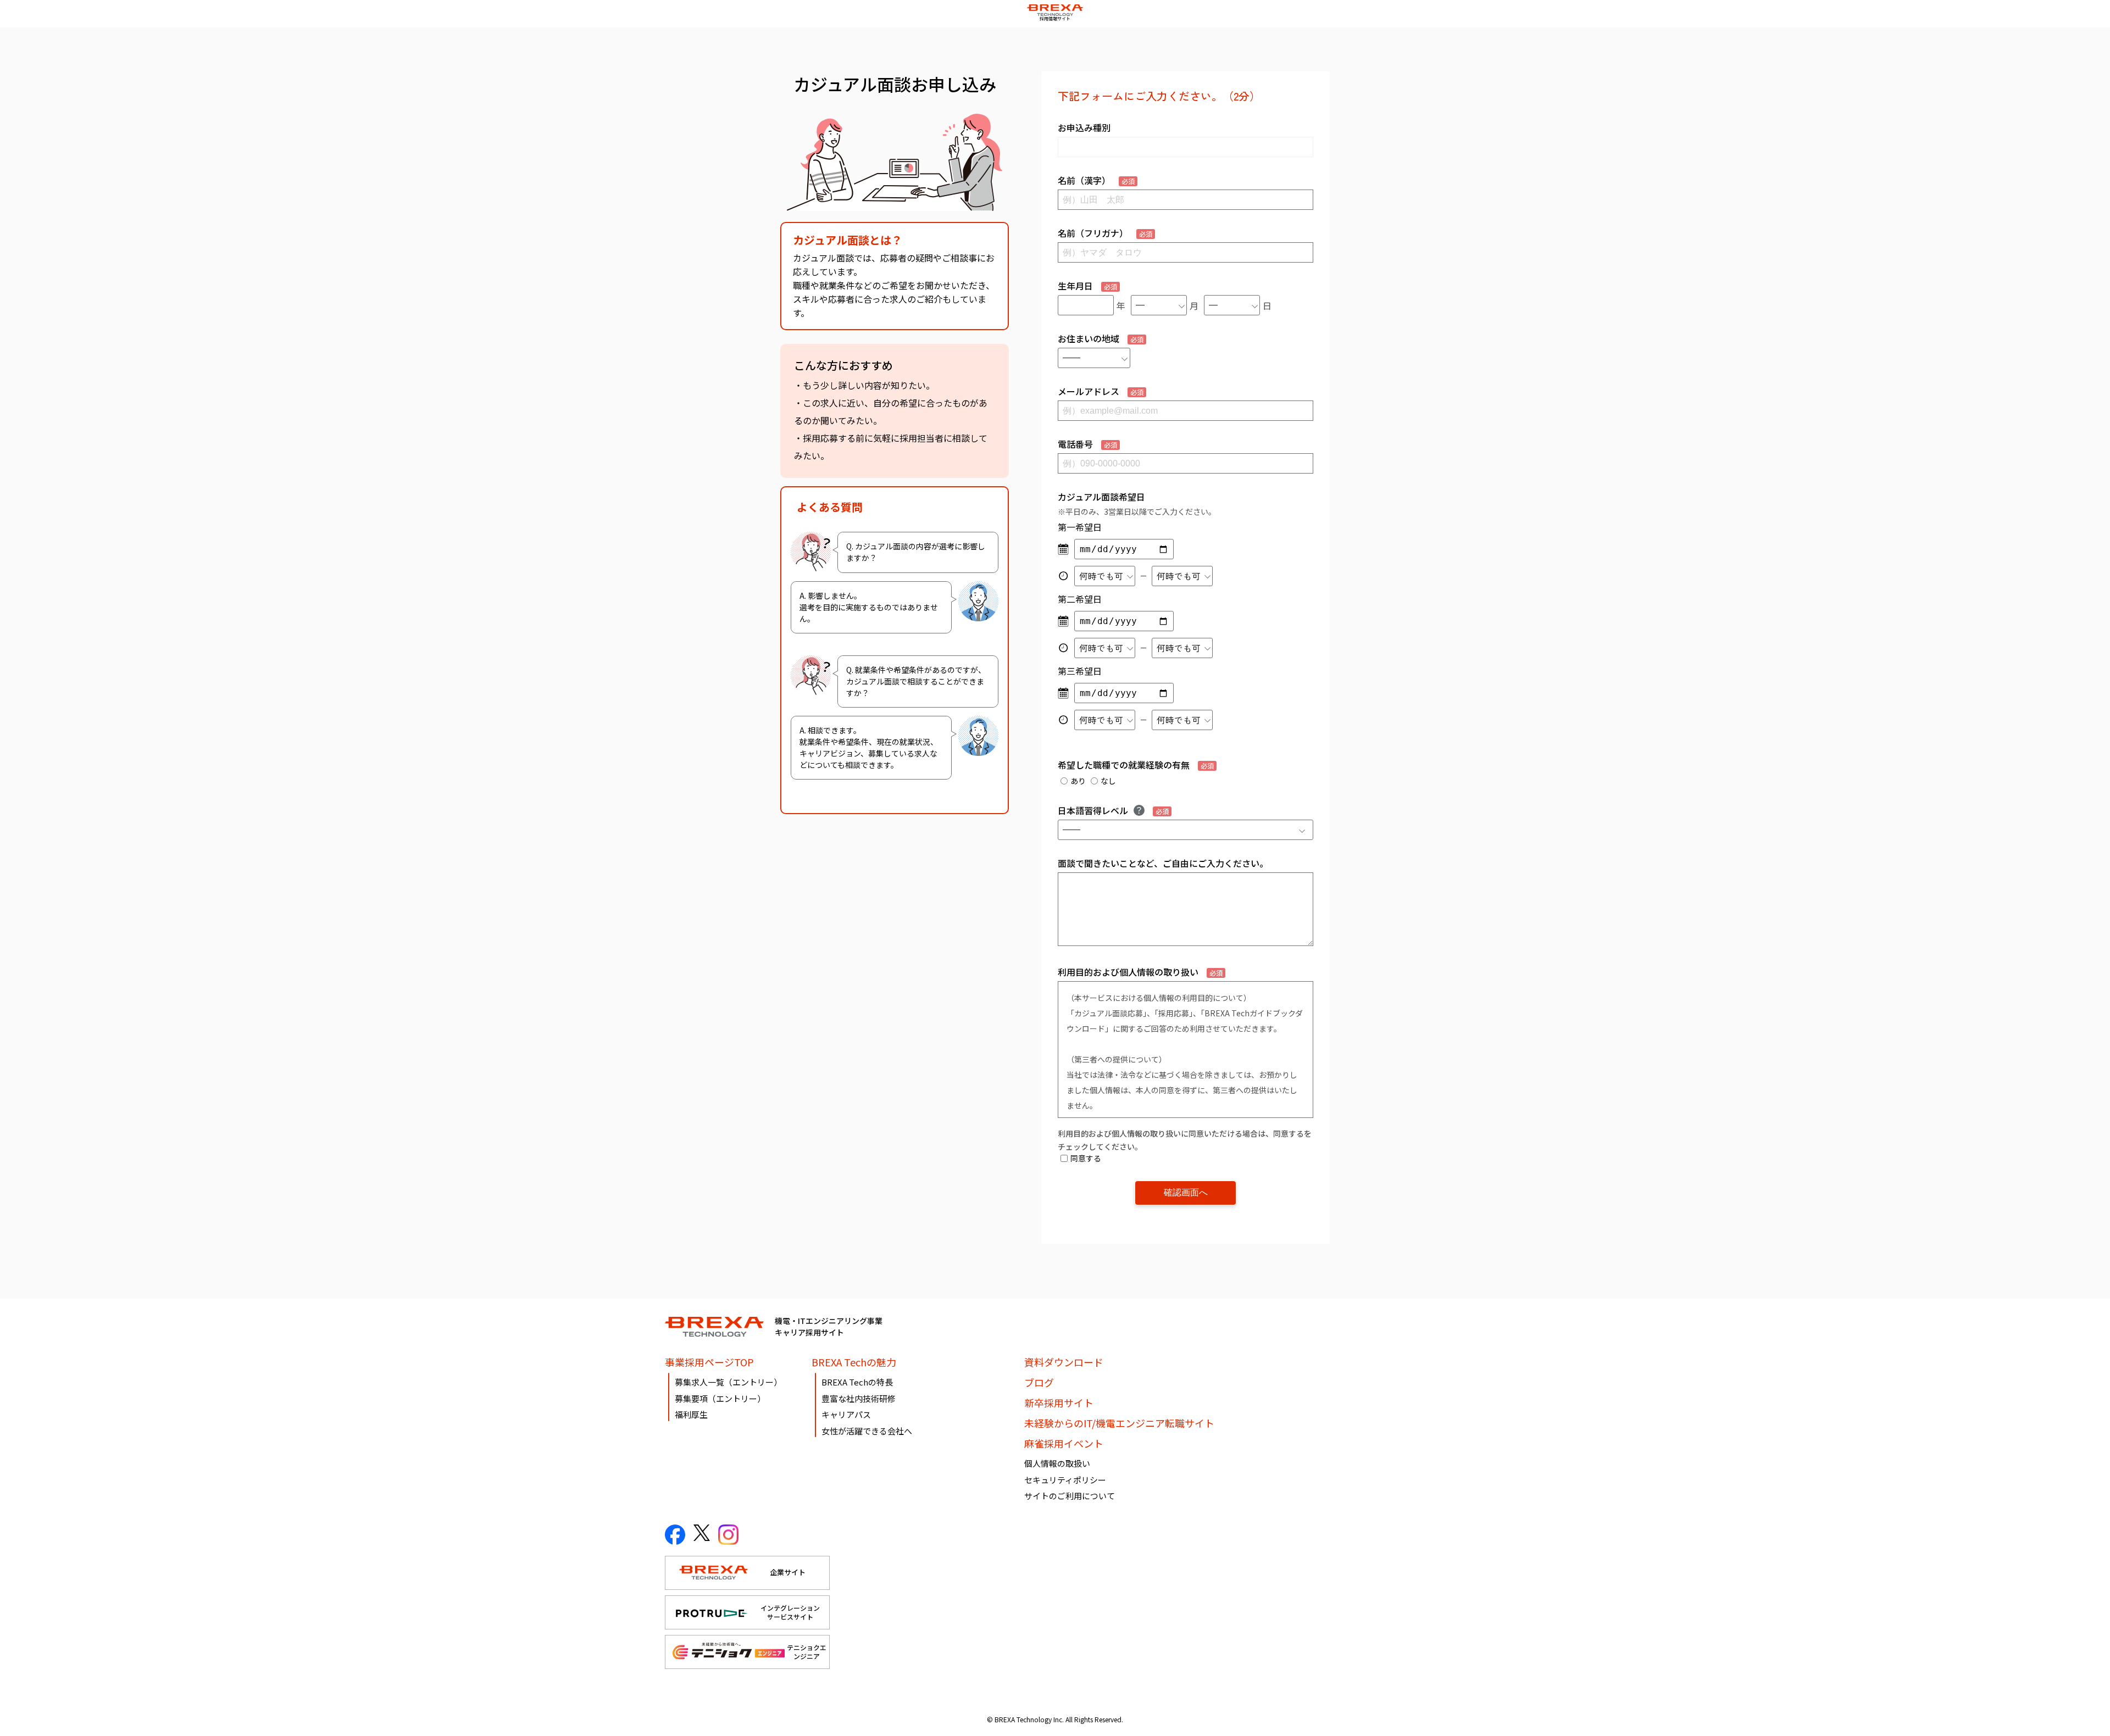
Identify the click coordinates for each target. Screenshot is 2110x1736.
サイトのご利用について (1070, 1496)
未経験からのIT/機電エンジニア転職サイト (1119, 1423)
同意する (1086, 1158)
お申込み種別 (1084, 127)
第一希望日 (1080, 527)
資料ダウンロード (1064, 1362)
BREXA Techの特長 (857, 1382)
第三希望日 (1080, 671)
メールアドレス (1101, 391)
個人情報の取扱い (1057, 1463)
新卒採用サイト (1059, 1403)
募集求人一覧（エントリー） (728, 1382)
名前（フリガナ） (1105, 233)
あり (1078, 781)
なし (1108, 781)
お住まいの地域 (1101, 338)
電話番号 (1087, 444)
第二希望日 (1080, 599)
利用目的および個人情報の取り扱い (1140, 972)
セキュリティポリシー (1065, 1480)
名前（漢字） (1096, 180)
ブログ (1039, 1382)
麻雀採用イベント (1064, 1443)
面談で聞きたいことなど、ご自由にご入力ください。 (1163, 863)
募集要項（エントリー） (720, 1398)
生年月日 (1087, 286)
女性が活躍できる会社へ (867, 1431)
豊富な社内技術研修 (859, 1398)
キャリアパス (846, 1414)
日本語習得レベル (1113, 810)
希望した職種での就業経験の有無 (1136, 765)
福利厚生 (691, 1414)
